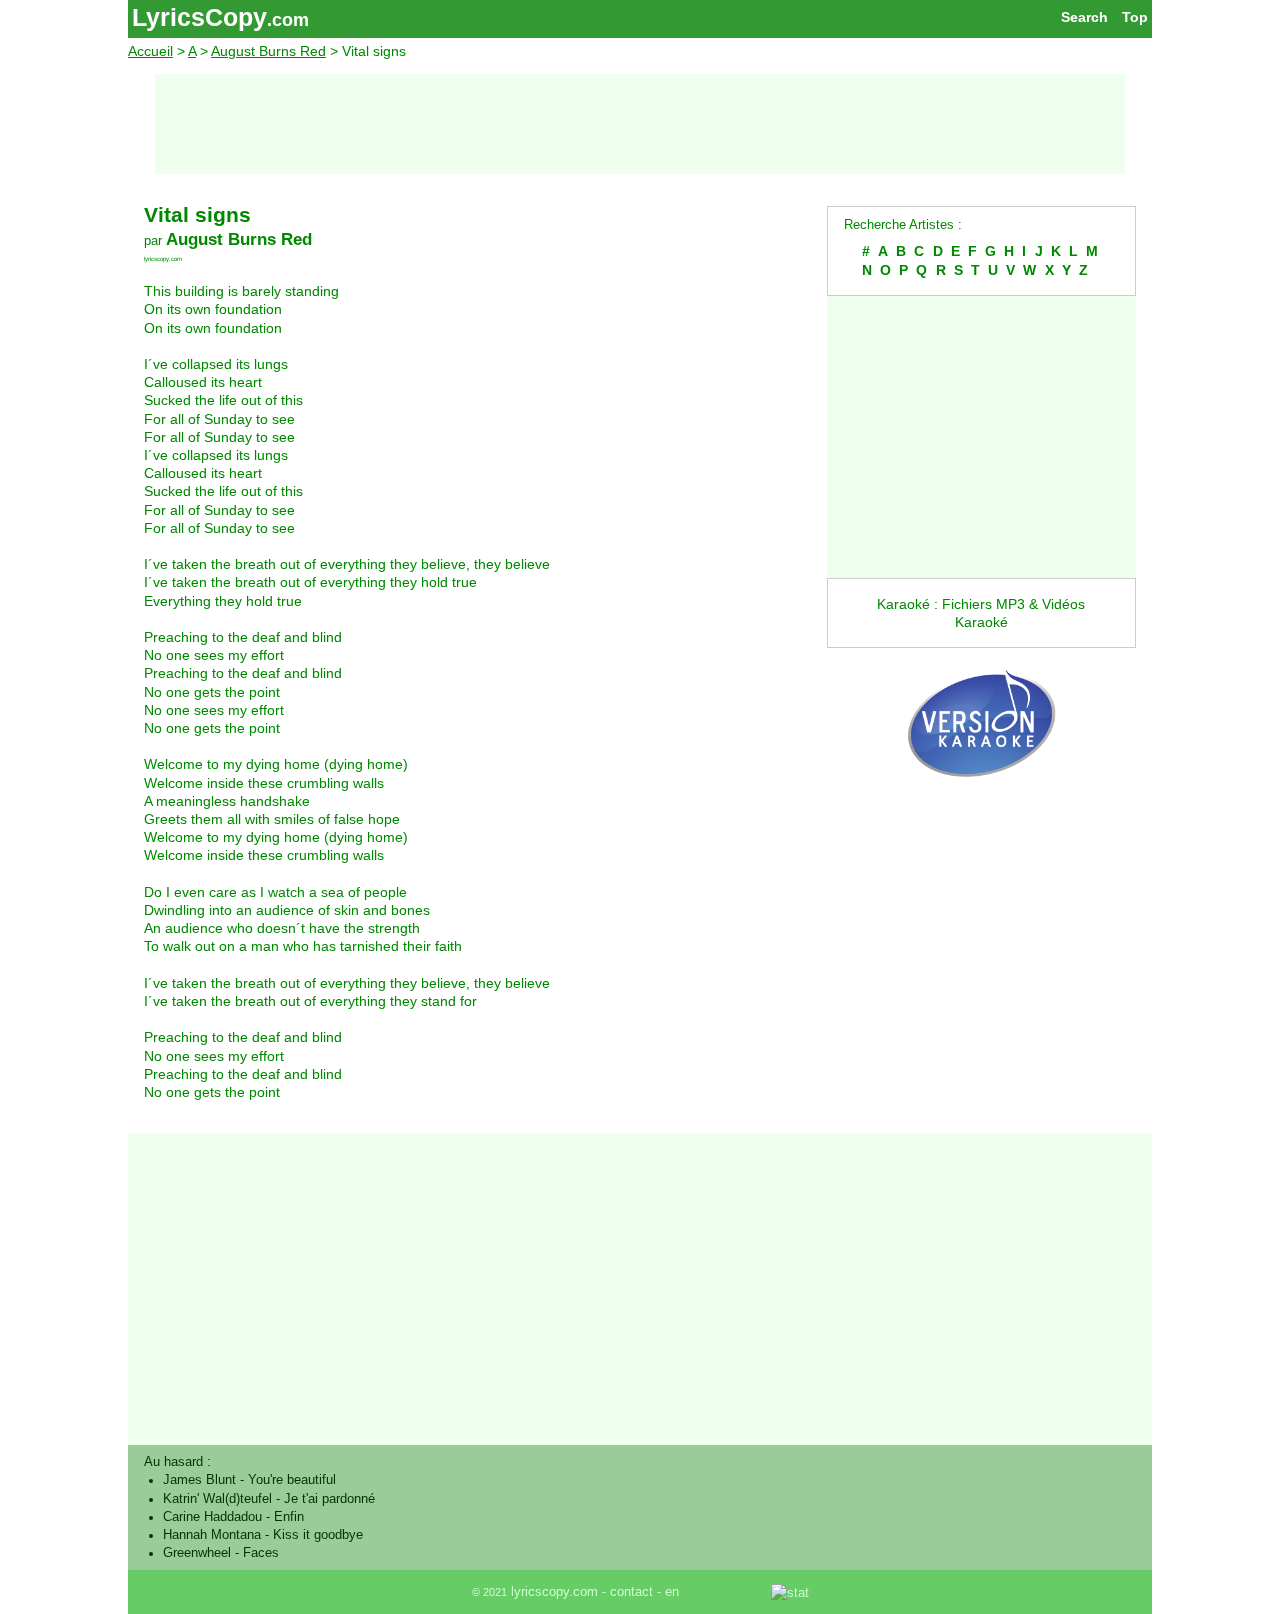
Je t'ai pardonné (329, 1499)
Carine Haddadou (212, 1517)
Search (1084, 17)
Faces (261, 1553)
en (672, 1592)
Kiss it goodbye (318, 1535)
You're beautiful (292, 1480)
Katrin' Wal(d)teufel (217, 1499)
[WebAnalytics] (727, 1592)
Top (1135, 17)
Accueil (150, 51)
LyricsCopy (199, 17)
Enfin (289, 1517)
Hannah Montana (212, 1535)
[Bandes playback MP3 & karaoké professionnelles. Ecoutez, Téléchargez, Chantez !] (981, 798)
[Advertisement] (640, 124)
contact (631, 1592)
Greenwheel (197, 1553)
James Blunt (199, 1480)
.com (288, 20)
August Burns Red (268, 51)
